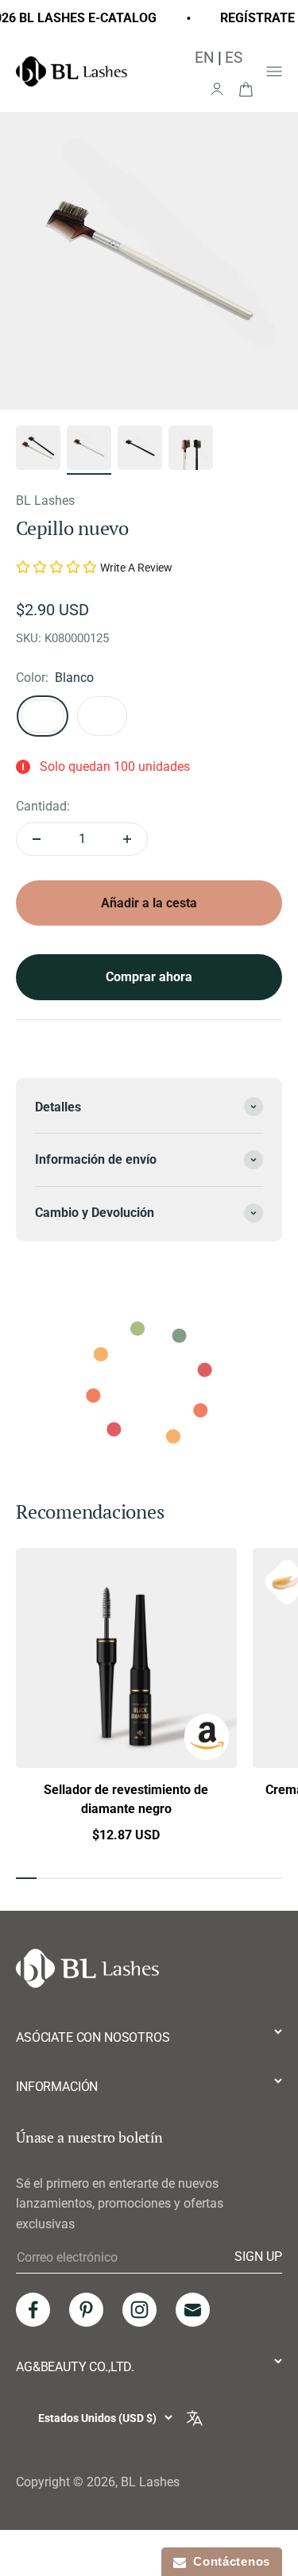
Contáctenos (228, 2561)
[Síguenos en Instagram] (139, 2310)
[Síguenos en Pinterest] (86, 2310)
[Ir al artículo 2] (89, 450)
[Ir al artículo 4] (191, 450)
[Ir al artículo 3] (140, 450)
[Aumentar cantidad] (127, 839)
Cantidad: (43, 806)
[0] (246, 88)
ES (234, 58)
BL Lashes (45, 501)
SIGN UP (258, 2257)
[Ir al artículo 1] (38, 450)
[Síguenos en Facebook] (33, 2310)
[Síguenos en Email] (193, 2310)
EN (205, 58)
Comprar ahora (149, 977)
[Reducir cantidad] (37, 839)
